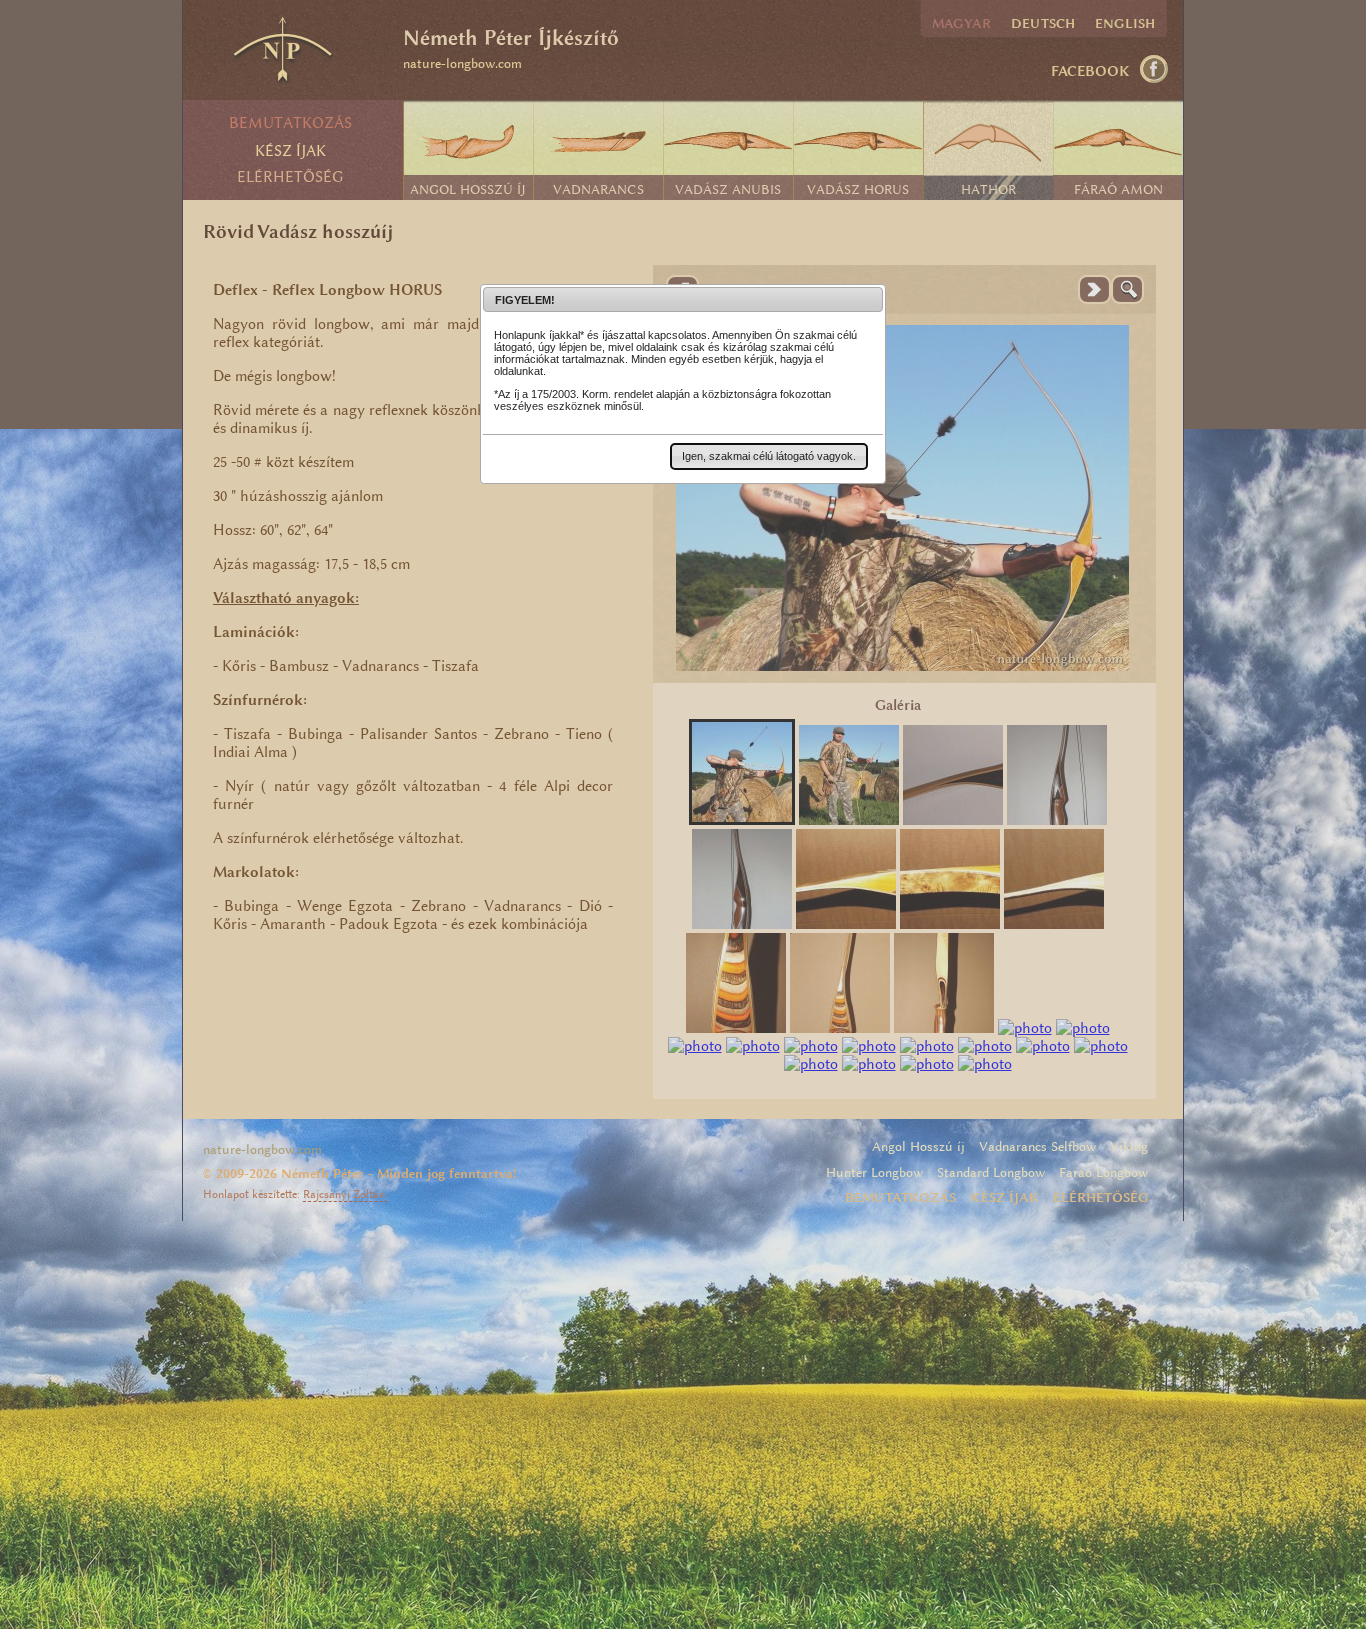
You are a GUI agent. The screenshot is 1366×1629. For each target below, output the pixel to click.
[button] (769, 456)
